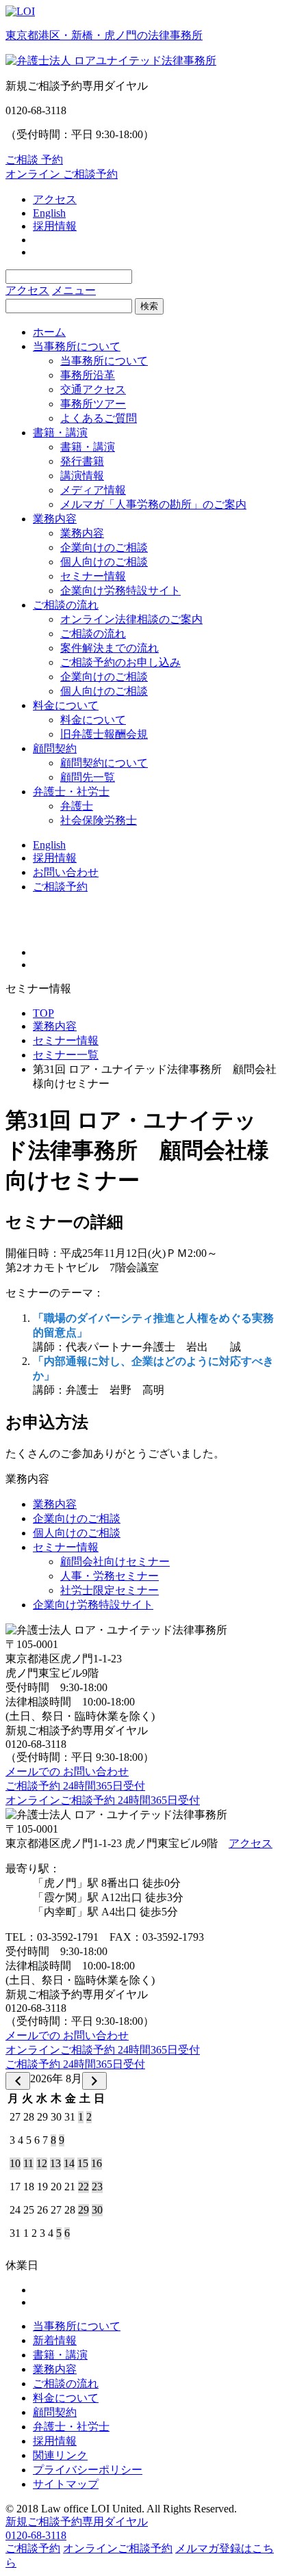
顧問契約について (104, 763)
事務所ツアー (93, 404)
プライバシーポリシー (88, 2470)
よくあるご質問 (99, 418)
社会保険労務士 (99, 820)
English (49, 213)
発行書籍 (82, 461)
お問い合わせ (66, 872)
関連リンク (60, 2455)
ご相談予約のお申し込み (120, 662)
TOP (43, 1013)
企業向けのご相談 (104, 547)
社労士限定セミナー (110, 1590)
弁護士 (77, 806)
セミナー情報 (93, 576)
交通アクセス (93, 389)
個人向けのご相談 (104, 562)
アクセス (55, 199)
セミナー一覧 (66, 1055)
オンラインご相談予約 (118, 2548)
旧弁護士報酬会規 (104, 734)
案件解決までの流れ (110, 648)
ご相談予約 (60, 887)
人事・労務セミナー (110, 1576)
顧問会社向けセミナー (115, 1562)
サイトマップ (66, 2484)
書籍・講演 (60, 433)
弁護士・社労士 (71, 792)
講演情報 (82, 476)
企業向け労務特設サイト (120, 590)
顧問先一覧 (88, 777)
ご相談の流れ (66, 605)
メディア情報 (93, 490)
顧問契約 (55, 748)
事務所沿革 (88, 375)
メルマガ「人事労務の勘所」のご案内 (153, 504)
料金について (66, 705)
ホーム (49, 332)
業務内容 (55, 519)
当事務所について (77, 346)
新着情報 (55, 2340)
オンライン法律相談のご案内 (131, 619)
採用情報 (55, 226)
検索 (149, 306)
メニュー (74, 290)
